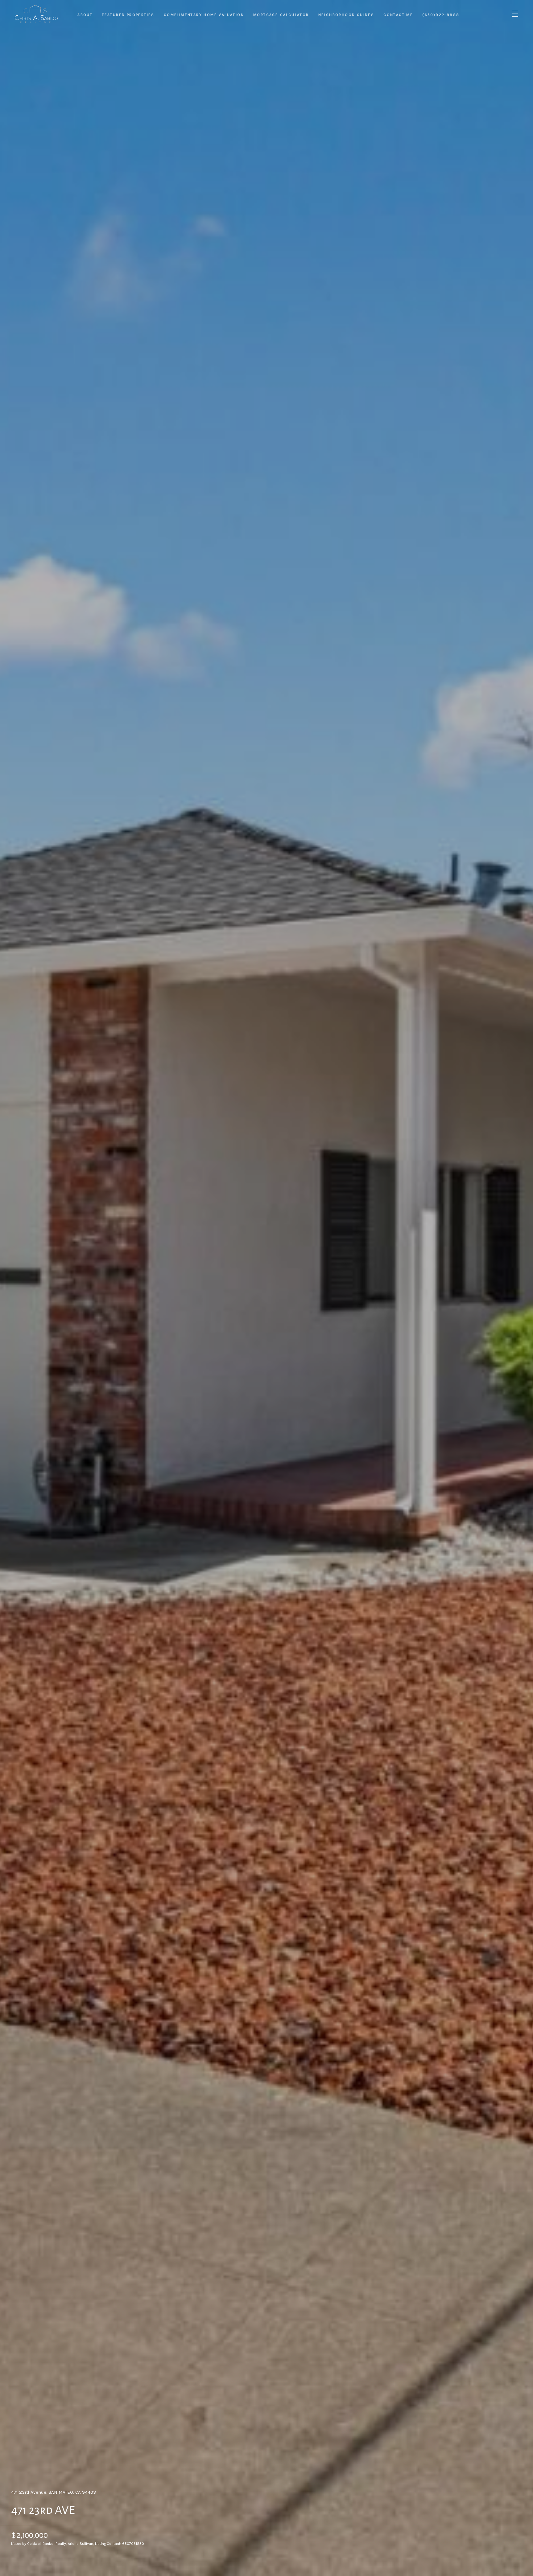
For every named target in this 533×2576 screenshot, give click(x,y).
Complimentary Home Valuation (204, 15)
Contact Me (398, 15)
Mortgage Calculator (281, 15)
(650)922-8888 (441, 15)
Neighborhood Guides (346, 15)
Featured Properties (128, 15)
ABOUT (85, 15)
